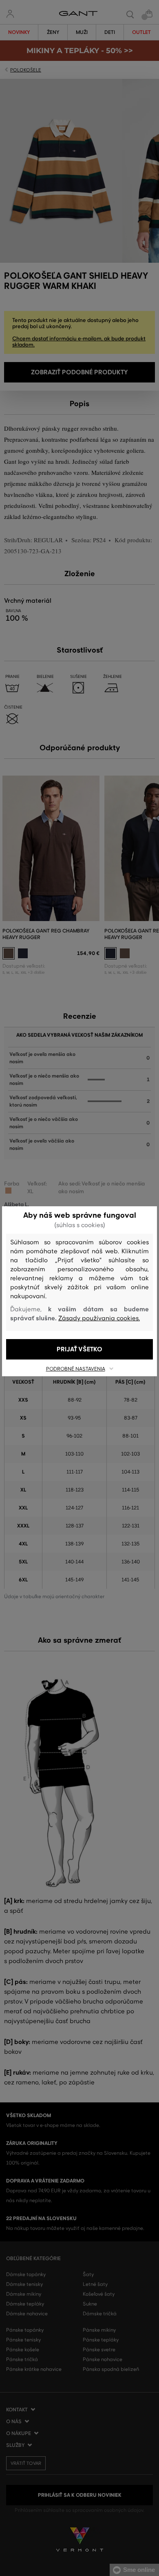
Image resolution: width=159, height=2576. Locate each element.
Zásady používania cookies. (99, 1318)
